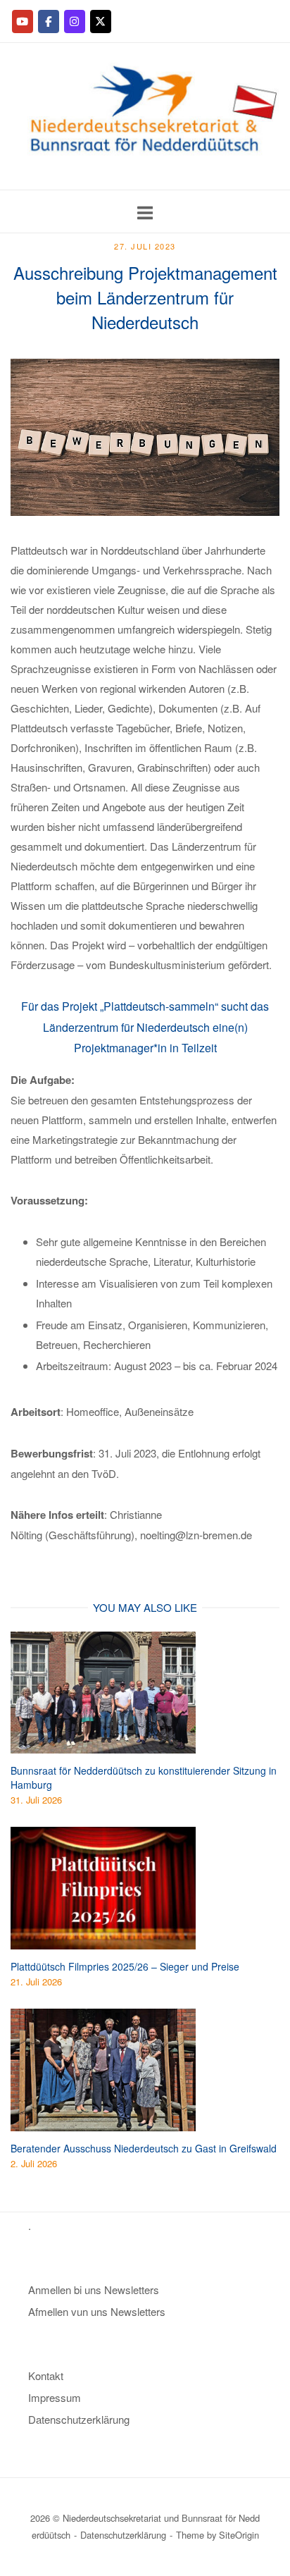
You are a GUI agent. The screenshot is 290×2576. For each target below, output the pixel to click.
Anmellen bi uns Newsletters (94, 2290)
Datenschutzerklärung (79, 2419)
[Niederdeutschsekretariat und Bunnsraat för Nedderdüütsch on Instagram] (75, 21)
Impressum (55, 2397)
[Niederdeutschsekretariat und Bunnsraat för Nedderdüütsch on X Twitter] (101, 21)
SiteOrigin (239, 2535)
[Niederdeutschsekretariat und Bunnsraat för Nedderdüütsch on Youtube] (23, 21)
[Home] (145, 179)
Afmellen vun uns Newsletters (97, 2311)
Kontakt (46, 2375)
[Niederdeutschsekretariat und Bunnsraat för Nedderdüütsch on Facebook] (49, 21)
